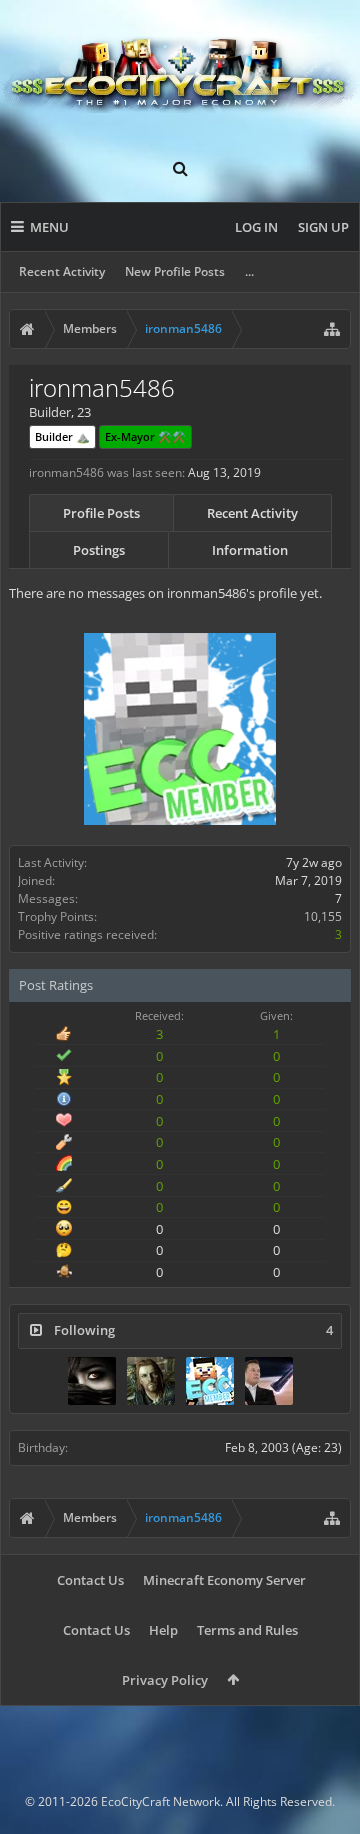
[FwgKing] (92, 1381)
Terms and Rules (247, 1630)
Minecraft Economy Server (224, 1580)
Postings (99, 550)
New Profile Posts (175, 271)
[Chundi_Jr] (151, 1381)
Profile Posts (101, 513)
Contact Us (90, 1580)
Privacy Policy (165, 1680)
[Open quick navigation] (332, 329)
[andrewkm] (269, 1381)
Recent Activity (62, 271)
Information (250, 550)
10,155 (323, 916)
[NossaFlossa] (210, 1381)
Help (163, 1630)
